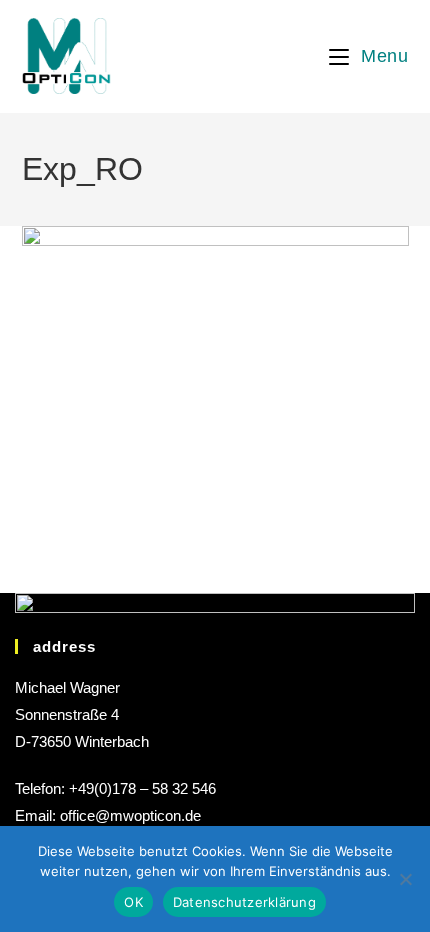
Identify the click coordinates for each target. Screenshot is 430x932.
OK (133, 902)
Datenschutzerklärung (244, 902)
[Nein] (405, 879)
